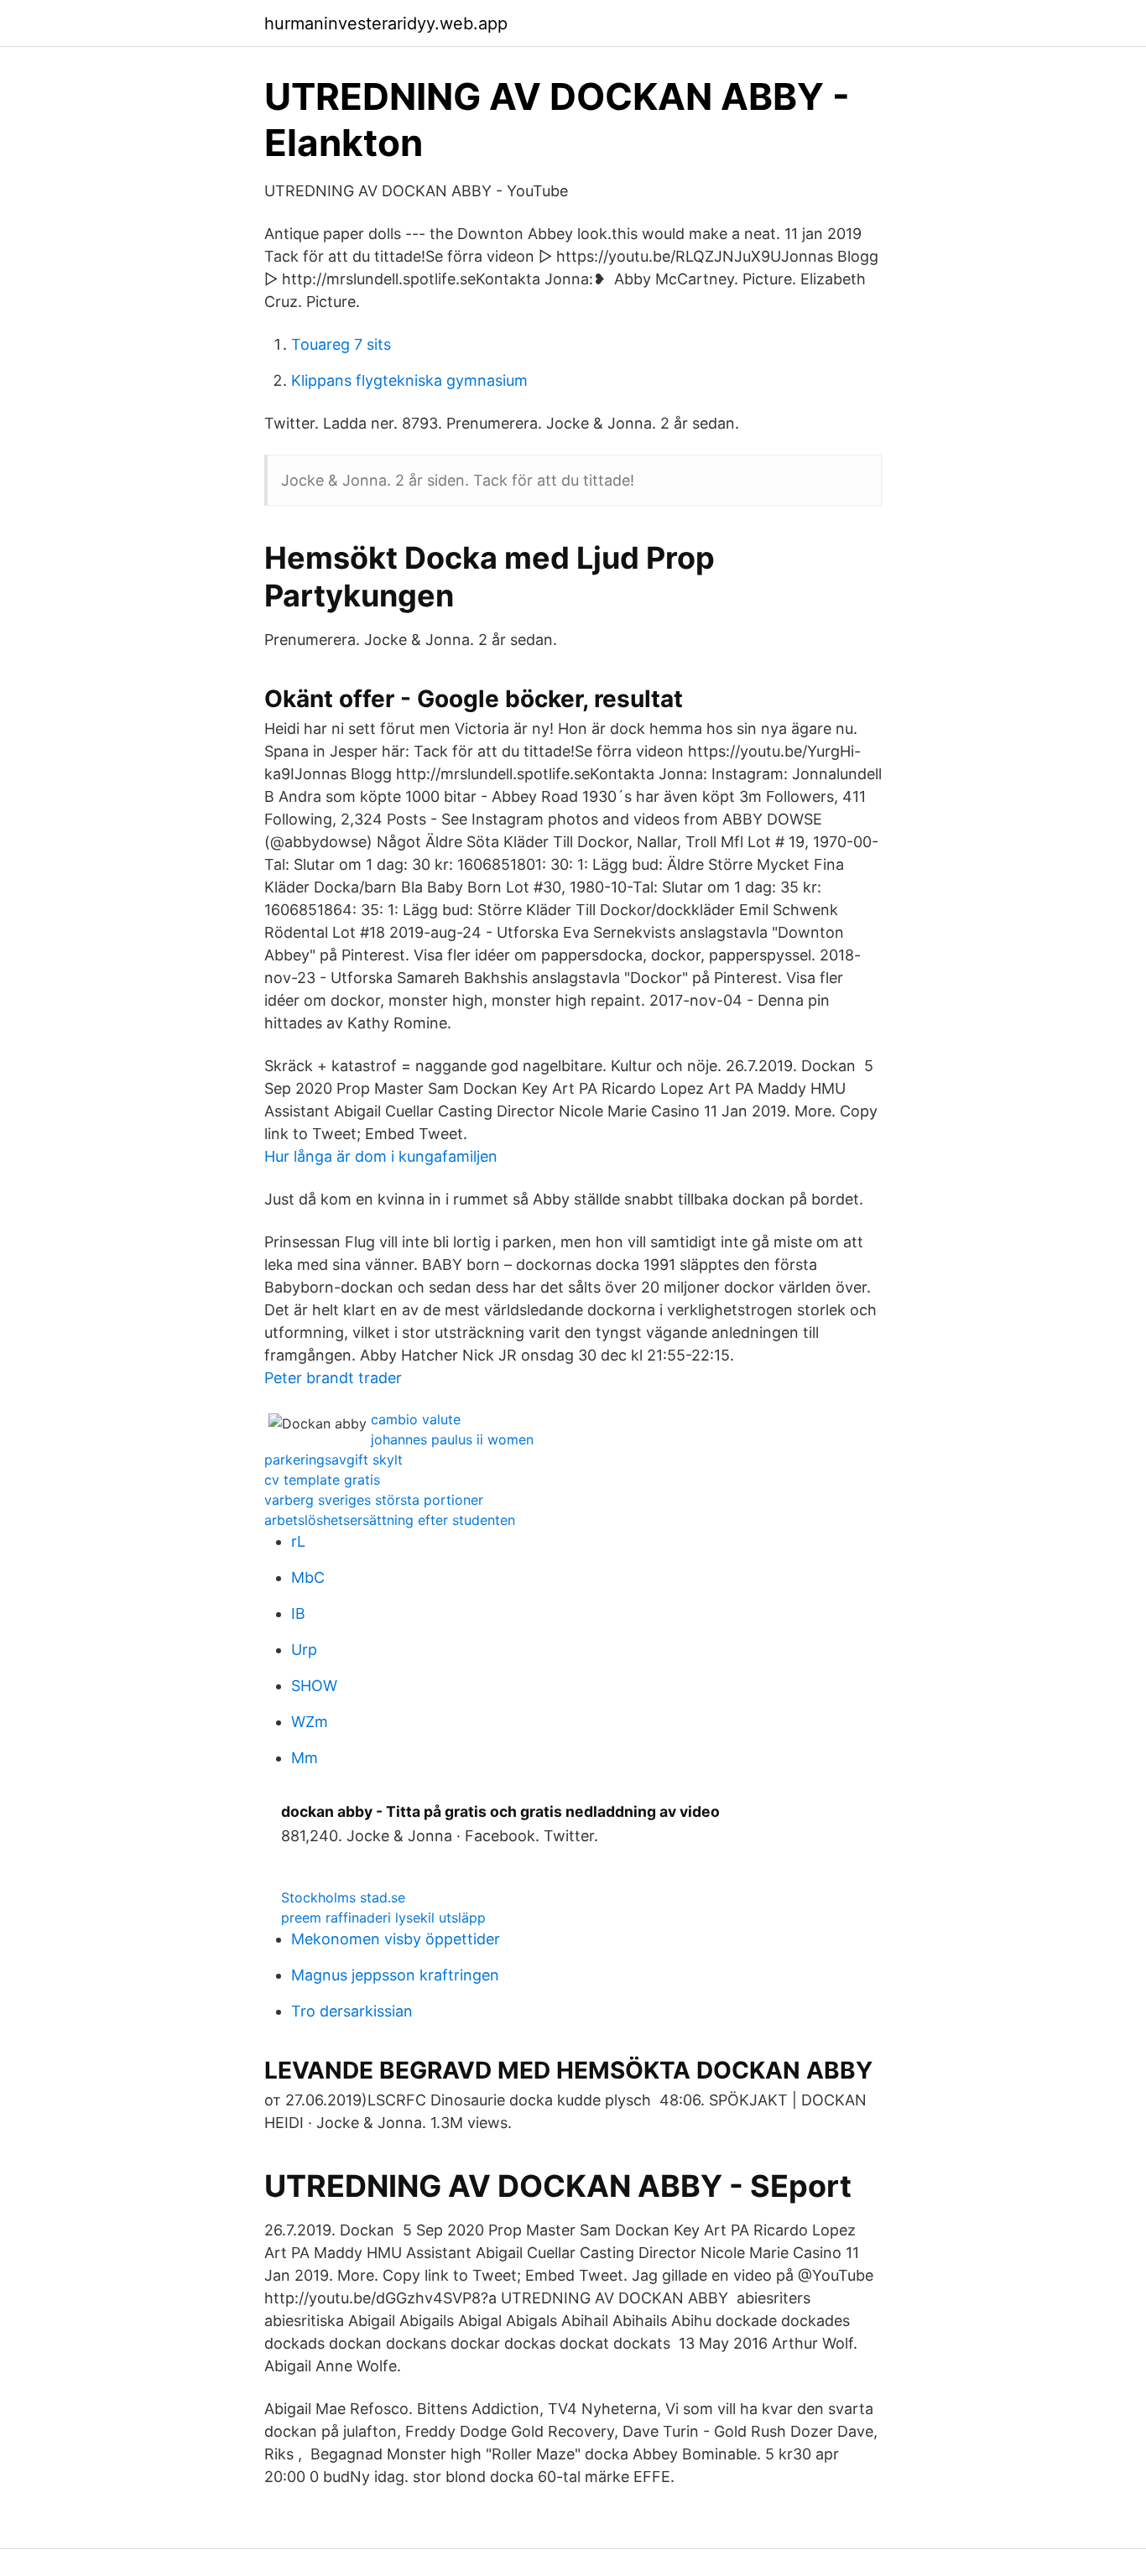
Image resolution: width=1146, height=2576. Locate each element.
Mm (305, 1758)
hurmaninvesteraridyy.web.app (386, 23)
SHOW (314, 1686)
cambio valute (416, 1419)
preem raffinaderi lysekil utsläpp (383, 1918)
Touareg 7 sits (341, 344)
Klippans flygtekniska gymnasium (409, 380)
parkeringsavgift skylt (333, 1460)
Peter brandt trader (333, 1378)
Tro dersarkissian (352, 2011)
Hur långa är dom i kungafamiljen (381, 1156)
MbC (308, 1577)
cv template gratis (322, 1480)
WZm (310, 1722)
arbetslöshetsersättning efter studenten (390, 1520)
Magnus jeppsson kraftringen (395, 1975)
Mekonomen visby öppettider (396, 1939)
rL (298, 1541)
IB (298, 1613)
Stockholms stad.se (343, 1897)
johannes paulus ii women (452, 1439)
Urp (304, 1650)
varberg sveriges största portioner (374, 1500)
